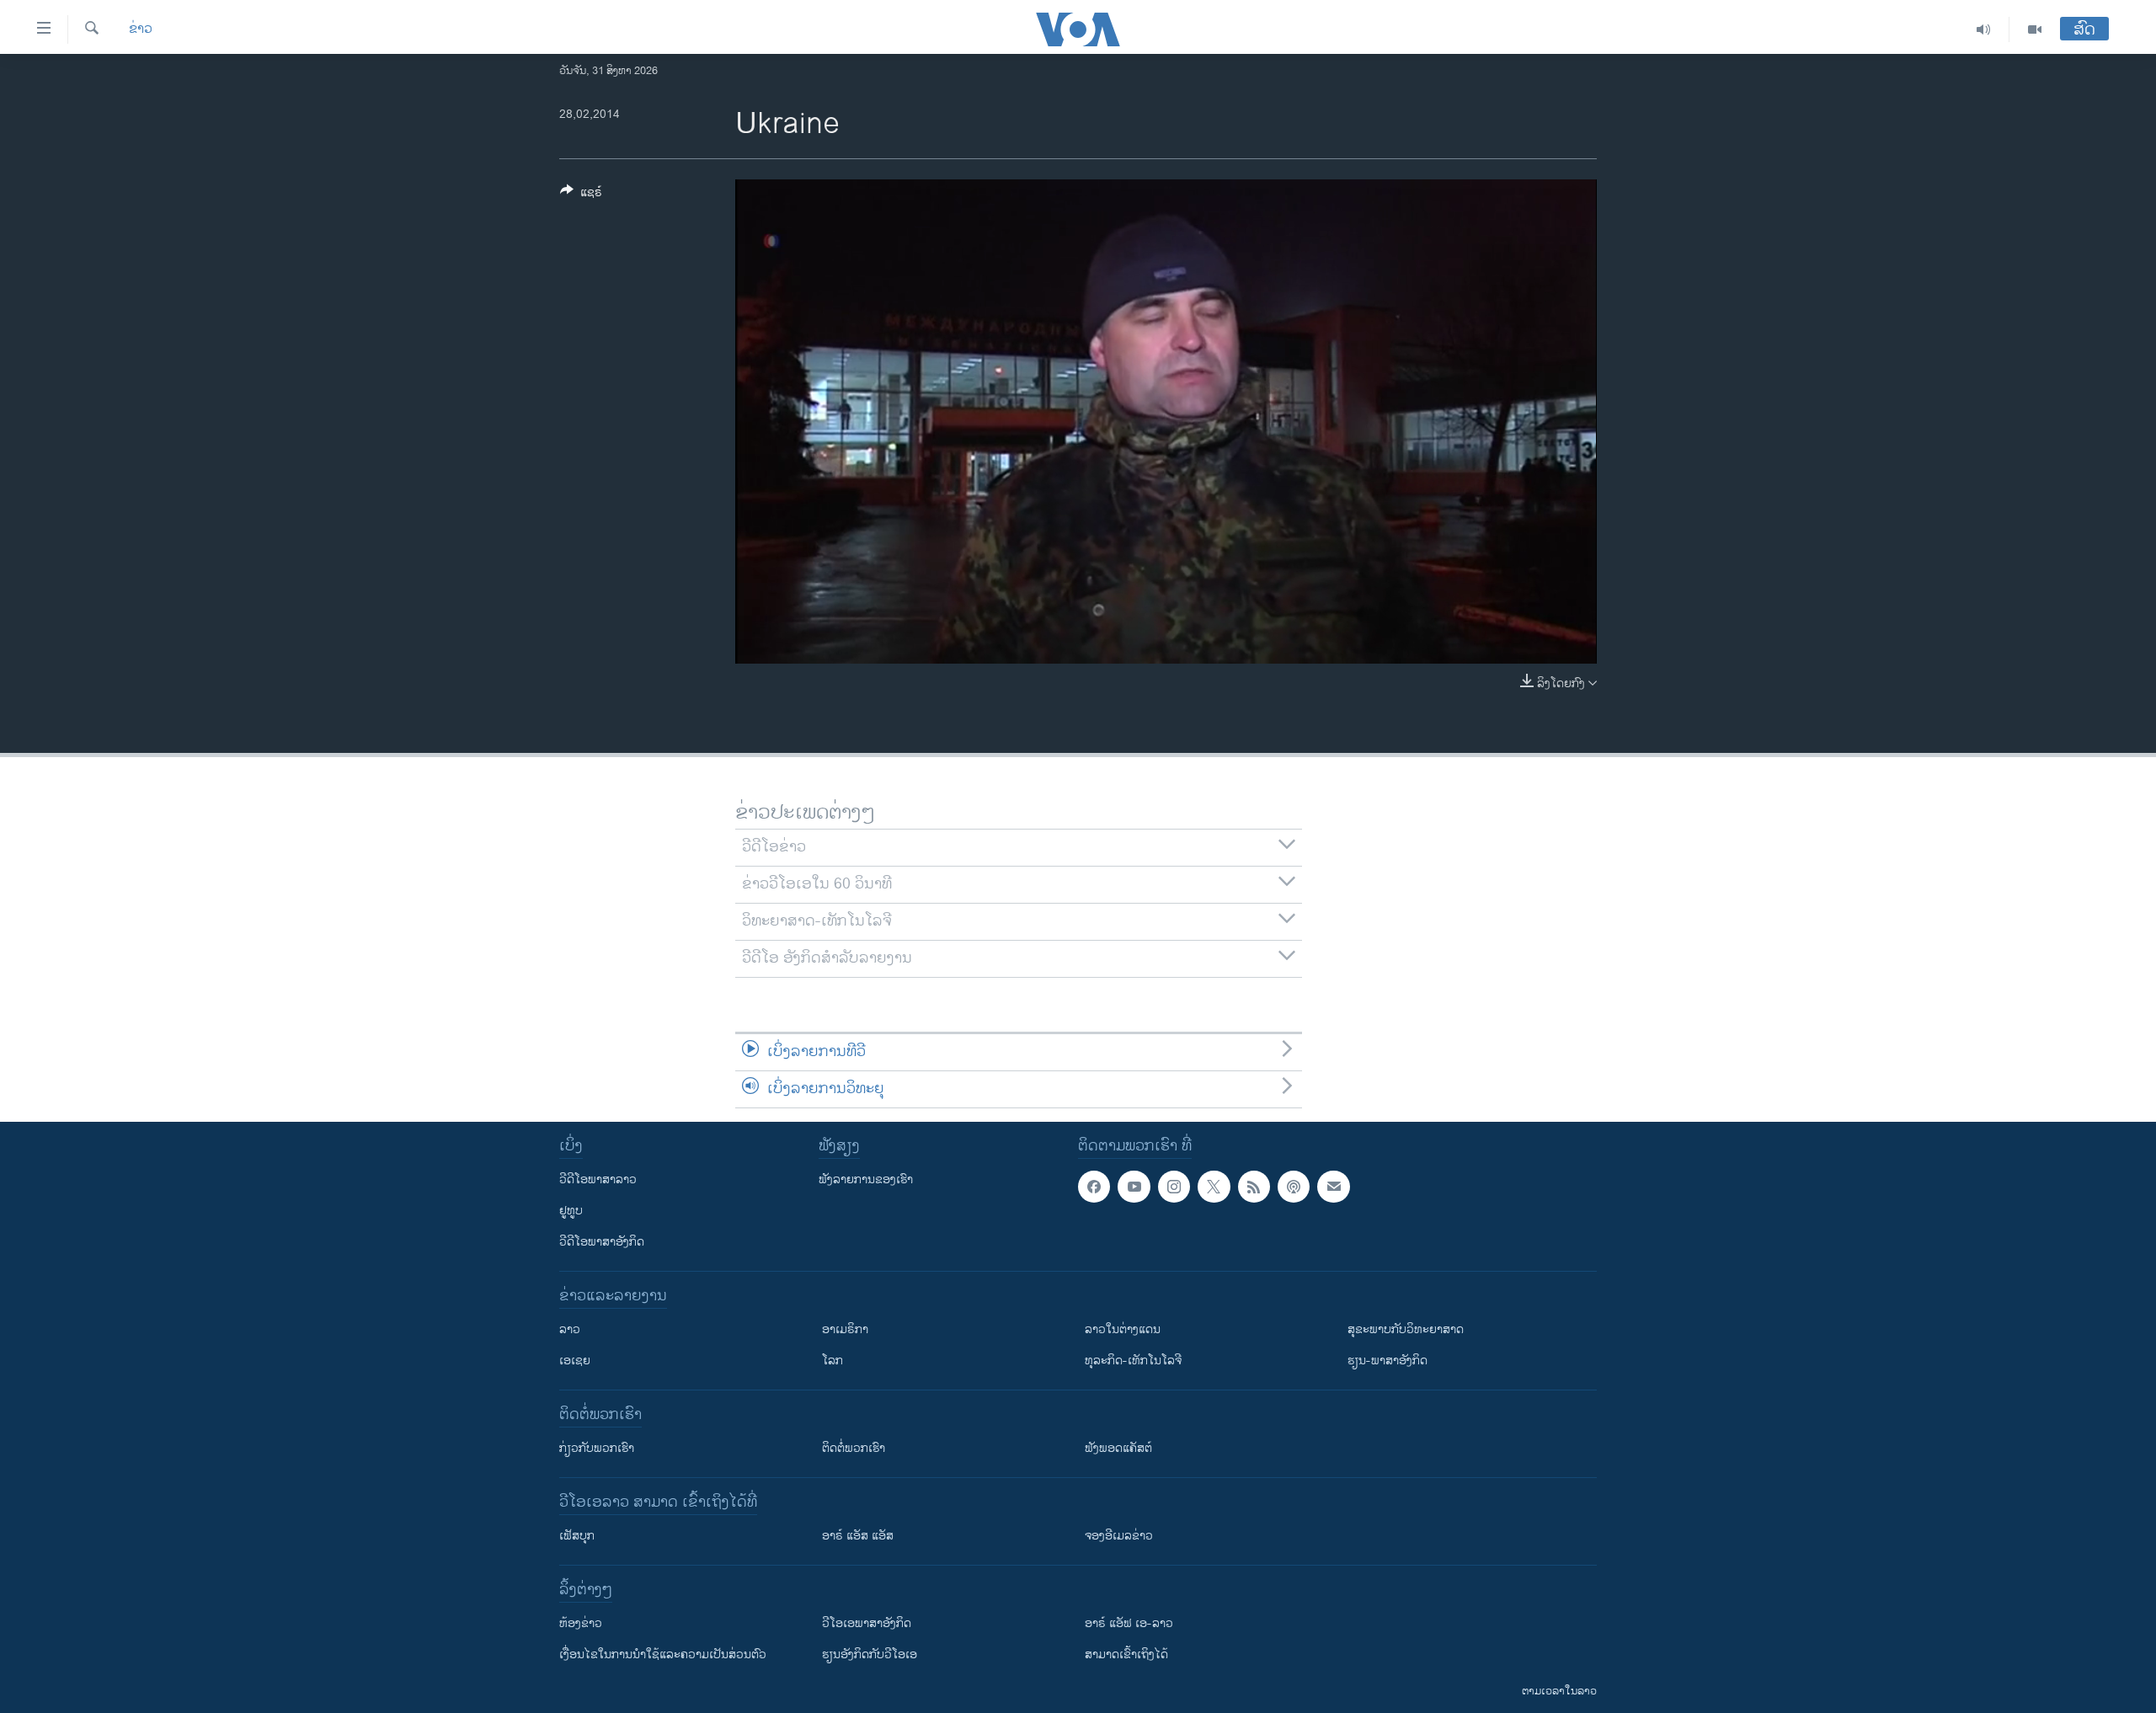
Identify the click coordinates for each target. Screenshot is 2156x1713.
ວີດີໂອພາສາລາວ (598, 1179)
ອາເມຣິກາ (845, 1329)
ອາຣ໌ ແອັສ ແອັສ (858, 1536)
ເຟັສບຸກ (577, 1536)
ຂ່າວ (141, 29)
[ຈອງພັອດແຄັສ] (1333, 1187)
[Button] (581, 195)
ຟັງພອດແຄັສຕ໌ (1118, 1448)
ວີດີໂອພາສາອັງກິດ (602, 1242)
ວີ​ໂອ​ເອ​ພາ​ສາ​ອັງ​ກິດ (867, 1623)
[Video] (2035, 29)
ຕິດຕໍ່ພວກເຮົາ (854, 1448)
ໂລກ (833, 1361)
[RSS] (1254, 1187)
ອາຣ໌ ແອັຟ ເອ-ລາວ (1129, 1623)
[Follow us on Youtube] (1134, 1187)
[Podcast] (1294, 1187)
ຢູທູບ (571, 1211)
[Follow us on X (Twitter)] (1214, 1187)
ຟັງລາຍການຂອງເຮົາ (866, 1179)
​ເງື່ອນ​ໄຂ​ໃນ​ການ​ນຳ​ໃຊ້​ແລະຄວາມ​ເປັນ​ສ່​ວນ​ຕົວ (663, 1654)
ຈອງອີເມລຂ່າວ (1119, 1536)
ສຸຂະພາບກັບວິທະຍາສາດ (1406, 1329)
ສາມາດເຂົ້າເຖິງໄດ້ (1126, 1654)
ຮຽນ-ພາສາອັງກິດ (1388, 1361)
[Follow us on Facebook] (1094, 1187)
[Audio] (1984, 29)
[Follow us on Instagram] (1174, 1187)
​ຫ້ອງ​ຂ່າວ (581, 1623)
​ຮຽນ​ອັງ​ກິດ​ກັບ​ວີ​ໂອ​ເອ (870, 1654)
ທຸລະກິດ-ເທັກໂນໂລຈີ (1133, 1361)
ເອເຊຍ (575, 1361)
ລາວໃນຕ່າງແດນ (1123, 1329)
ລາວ (570, 1329)
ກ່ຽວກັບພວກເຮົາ (597, 1448)
